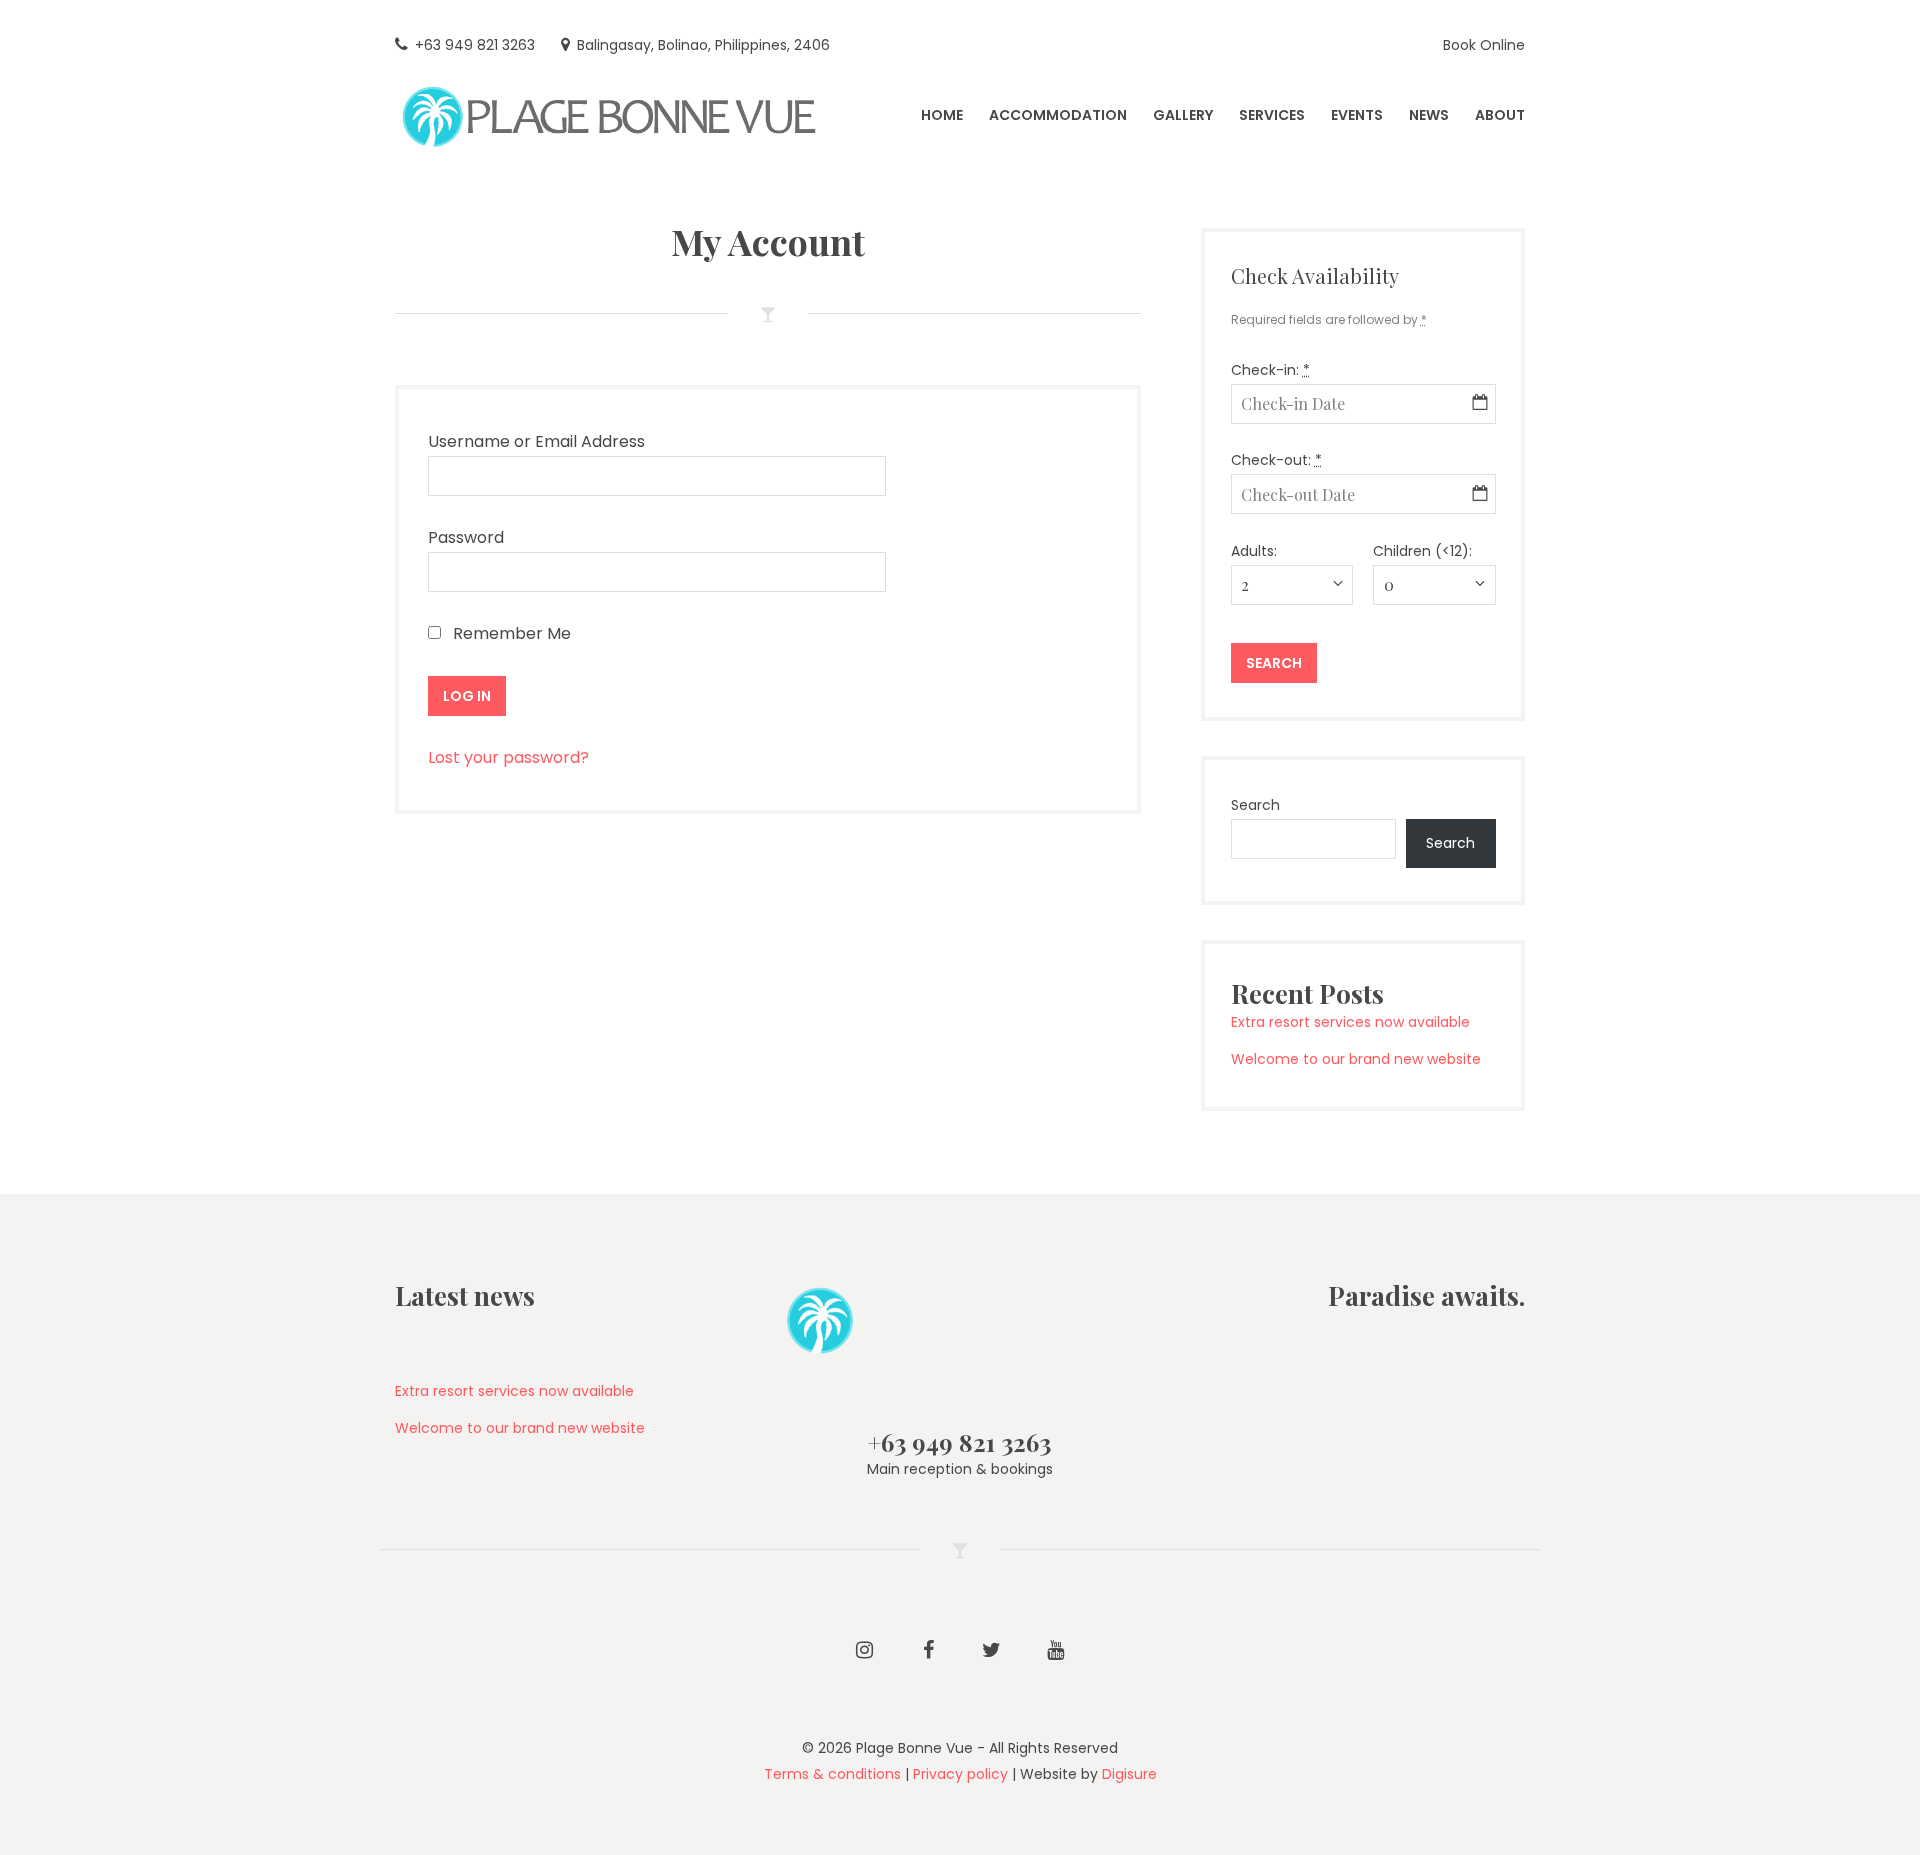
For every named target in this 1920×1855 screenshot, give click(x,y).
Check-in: (1270, 370)
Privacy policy (960, 1774)
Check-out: (1276, 460)
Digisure (1129, 1774)
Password (466, 537)
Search (1255, 805)
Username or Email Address (536, 441)
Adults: (1254, 551)
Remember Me (510, 633)
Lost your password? (508, 757)
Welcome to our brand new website (1356, 1059)
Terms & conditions (832, 1774)
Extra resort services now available (1350, 1022)
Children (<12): (1422, 551)
